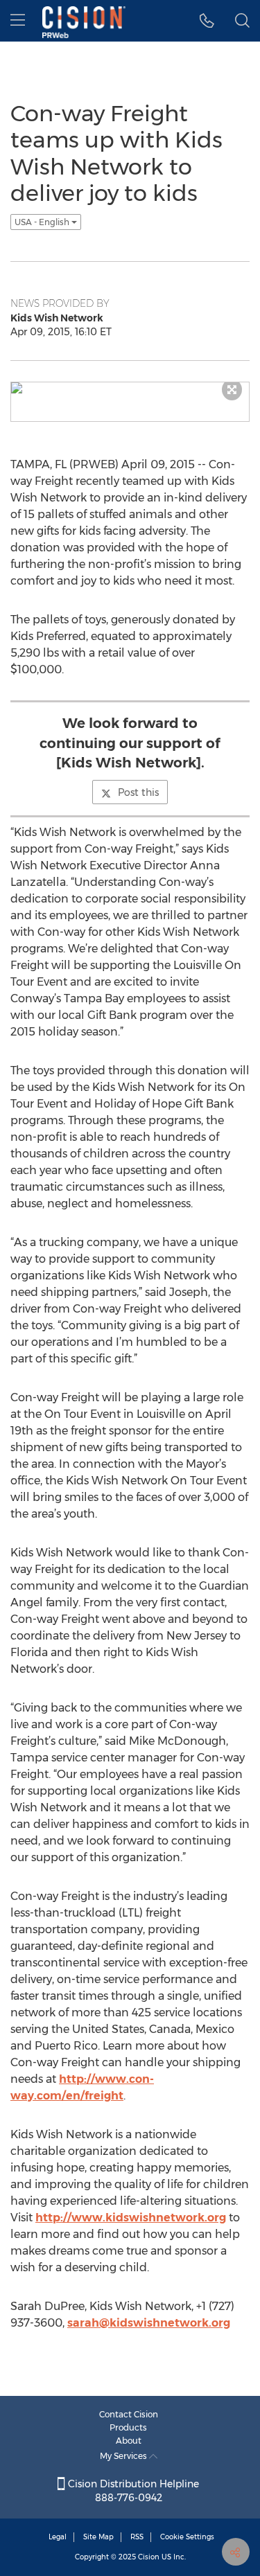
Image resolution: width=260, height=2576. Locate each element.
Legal (58, 2537)
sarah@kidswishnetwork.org (149, 2323)
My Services (124, 2456)
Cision (149, 2557)
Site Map (98, 2537)
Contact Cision (129, 2414)
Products (128, 2427)
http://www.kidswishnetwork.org (131, 2218)
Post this (138, 792)
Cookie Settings (187, 2537)
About (129, 2441)
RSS (137, 2537)
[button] (207, 21)
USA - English (43, 222)
